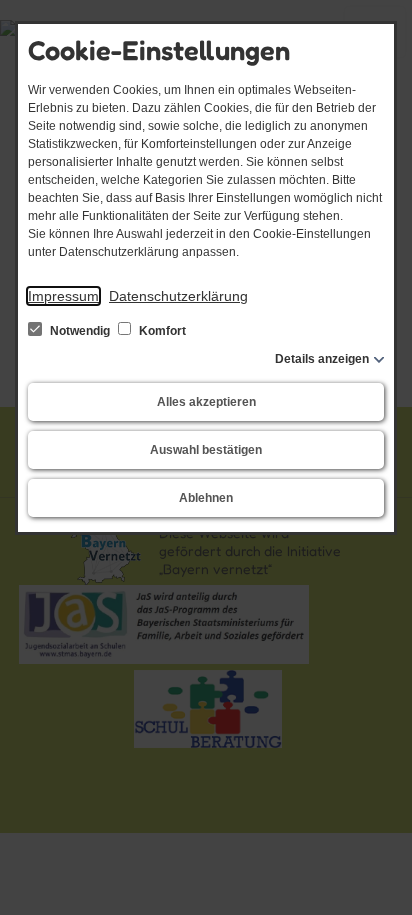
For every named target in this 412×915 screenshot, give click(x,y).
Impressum (63, 296)
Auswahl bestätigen (206, 450)
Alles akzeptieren (206, 402)
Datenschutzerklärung (178, 296)
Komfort (161, 331)
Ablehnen (206, 498)
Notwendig (80, 331)
